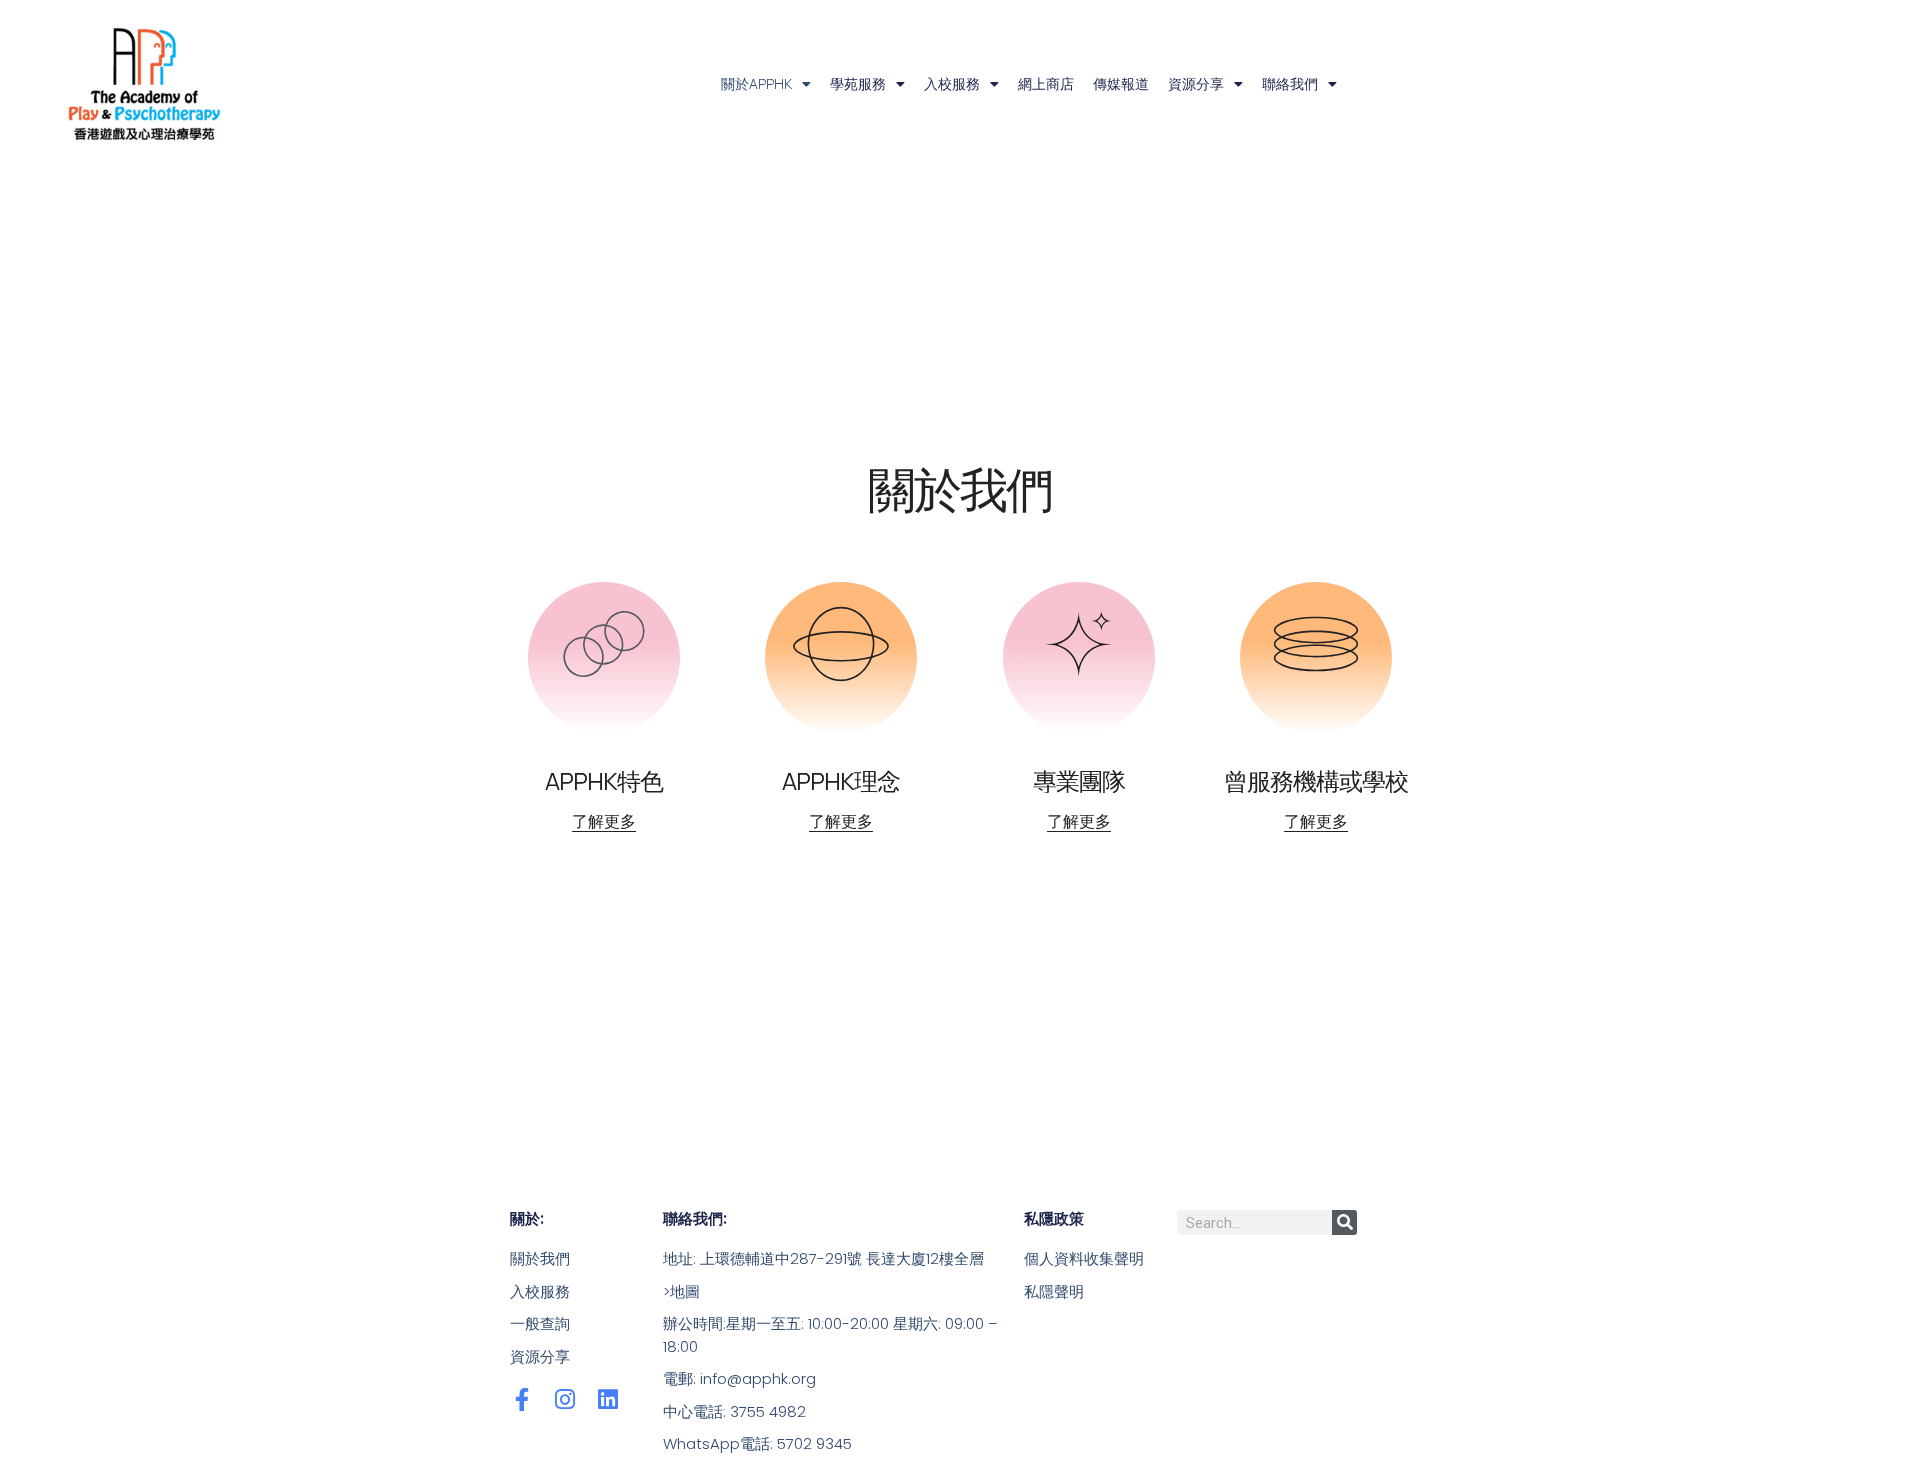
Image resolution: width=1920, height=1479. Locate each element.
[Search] (1344, 1222)
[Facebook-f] (521, 1399)
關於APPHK (756, 83)
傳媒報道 (1121, 83)
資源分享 (1196, 83)
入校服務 (952, 83)
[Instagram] (564, 1399)
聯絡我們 (1290, 83)
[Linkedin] (607, 1399)
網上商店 (1046, 83)
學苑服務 (858, 83)
